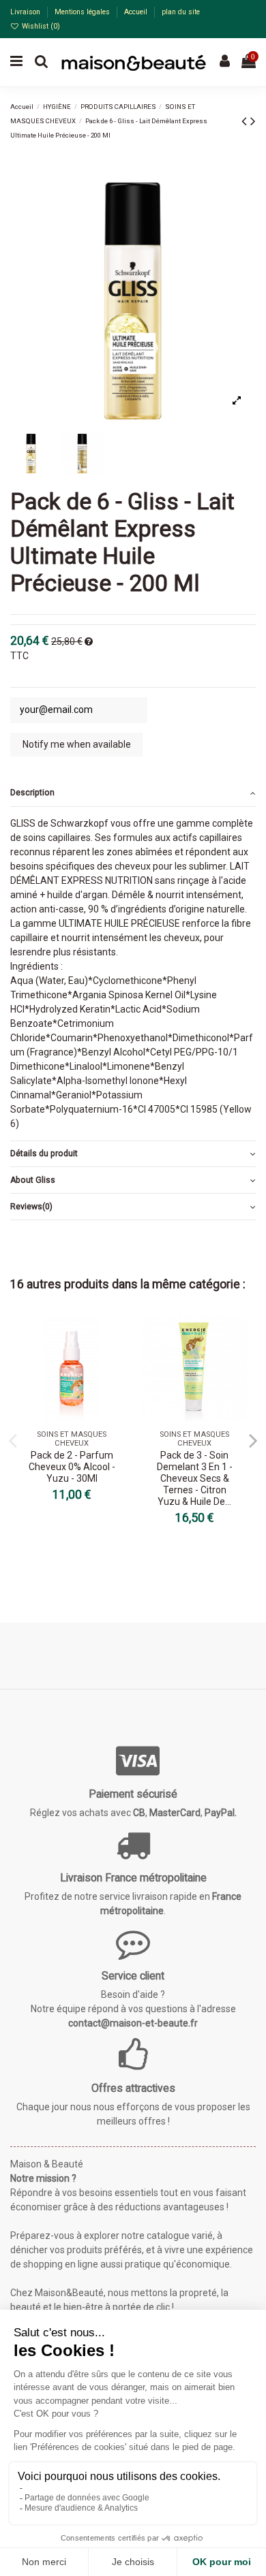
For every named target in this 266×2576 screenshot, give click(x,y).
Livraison (26, 12)
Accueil (137, 12)
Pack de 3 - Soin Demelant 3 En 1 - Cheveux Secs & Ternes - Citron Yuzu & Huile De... (195, 1478)
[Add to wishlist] (114, 1337)
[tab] (133, 794)
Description (32, 793)
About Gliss (33, 1180)
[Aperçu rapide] (114, 1361)
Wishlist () (40, 26)
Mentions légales (83, 12)
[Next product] (253, 121)
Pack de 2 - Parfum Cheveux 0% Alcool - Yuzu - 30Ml (72, 1467)
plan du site (181, 12)
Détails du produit (44, 1154)
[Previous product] (246, 121)
